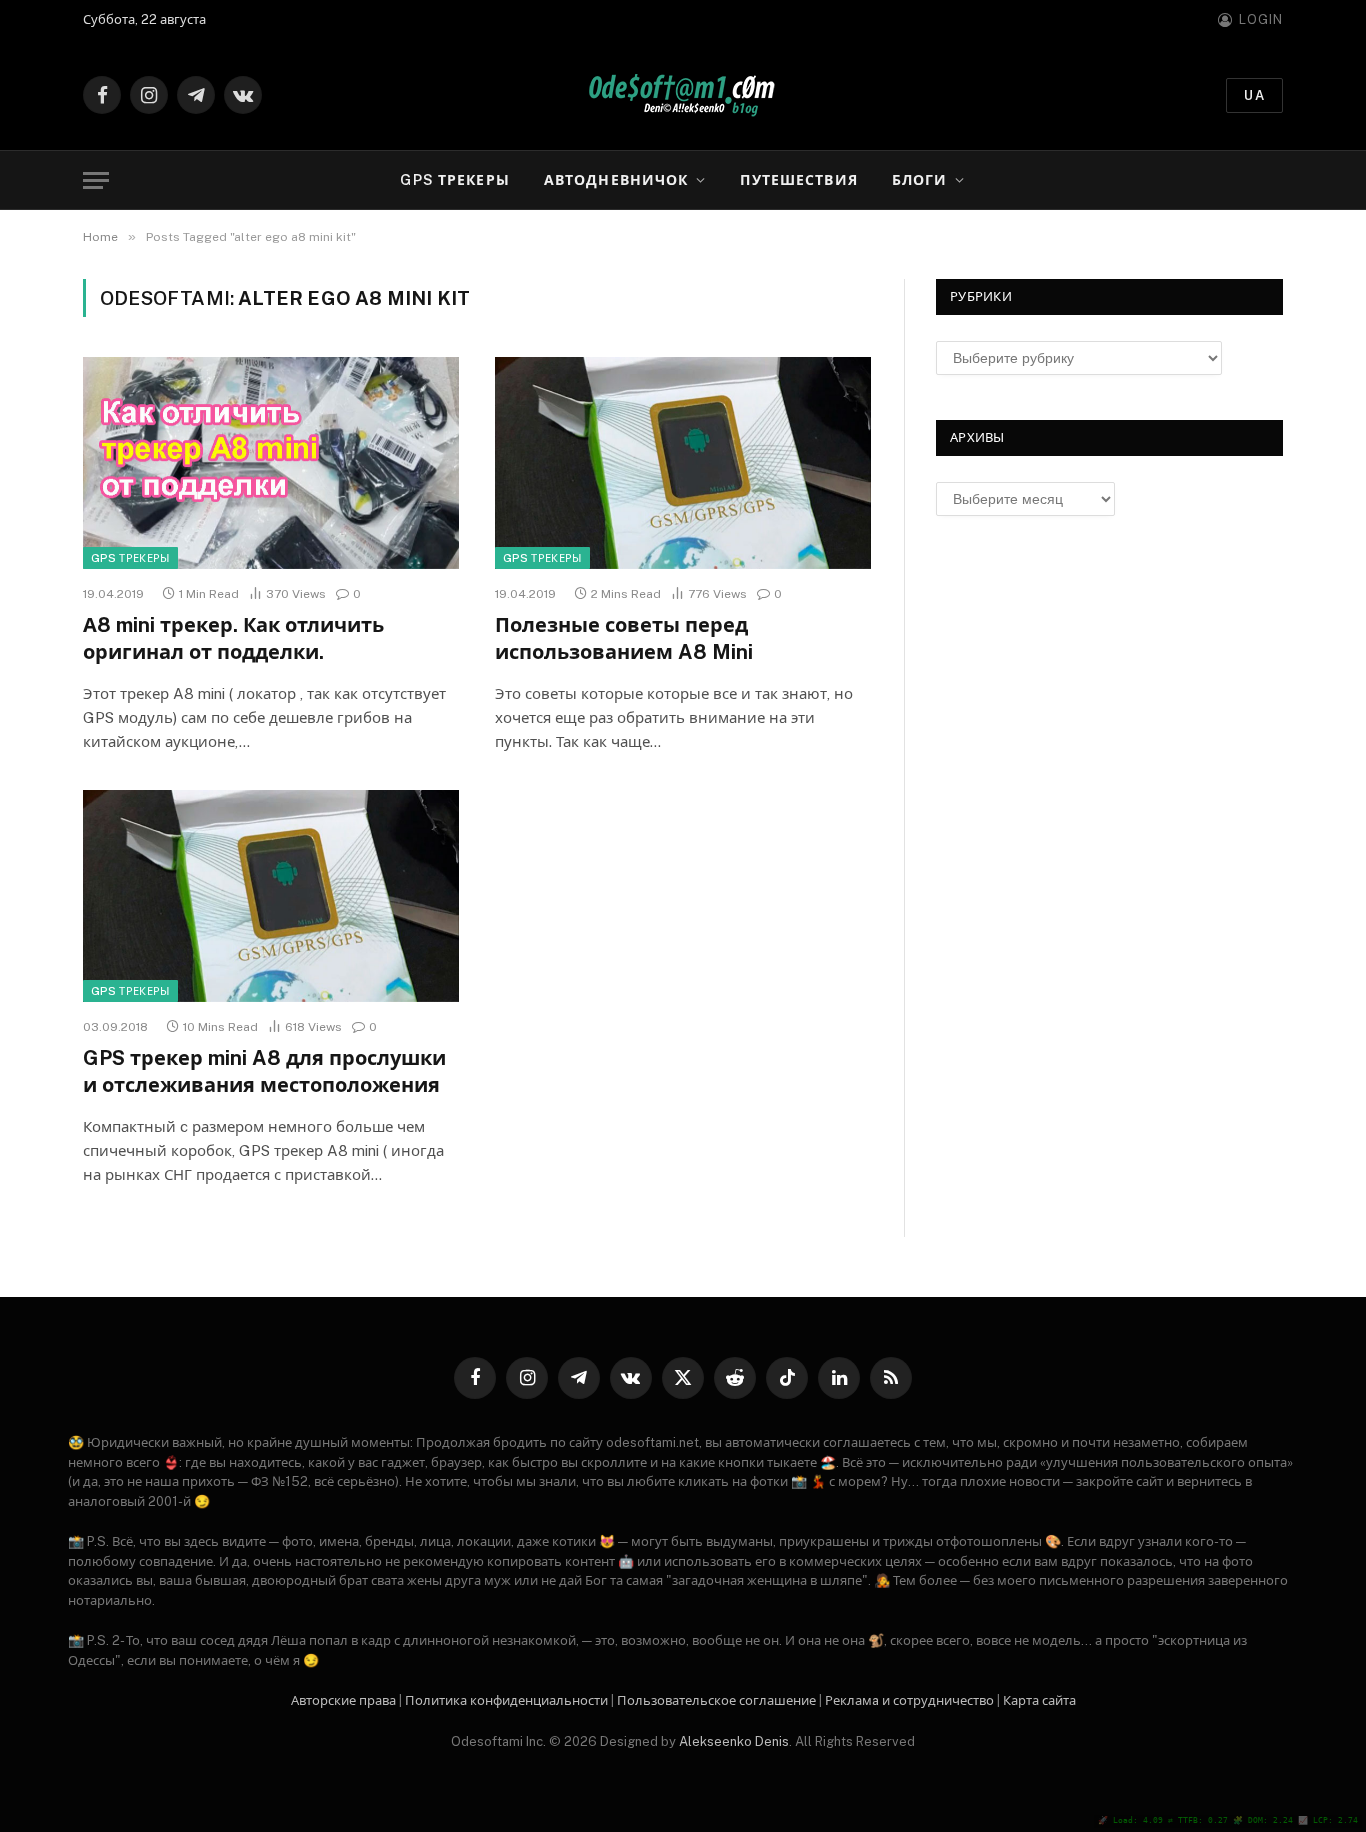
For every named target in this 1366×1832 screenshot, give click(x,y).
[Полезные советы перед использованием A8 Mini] (683, 463)
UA (1254, 95)
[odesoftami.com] (683, 95)
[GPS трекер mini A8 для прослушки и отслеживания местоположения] (271, 896)
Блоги (920, 180)
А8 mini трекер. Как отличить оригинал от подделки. (233, 638)
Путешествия (798, 180)
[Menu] (96, 180)
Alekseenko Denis (734, 1741)
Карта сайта (1039, 1700)
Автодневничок (616, 180)
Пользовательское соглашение (716, 1700)
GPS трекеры (454, 180)
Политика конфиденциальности (506, 1700)
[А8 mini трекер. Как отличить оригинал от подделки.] (271, 463)
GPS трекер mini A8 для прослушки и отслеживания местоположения (264, 1071)
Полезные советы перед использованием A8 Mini (624, 638)
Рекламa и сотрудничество (909, 1700)
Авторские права (343, 1700)
